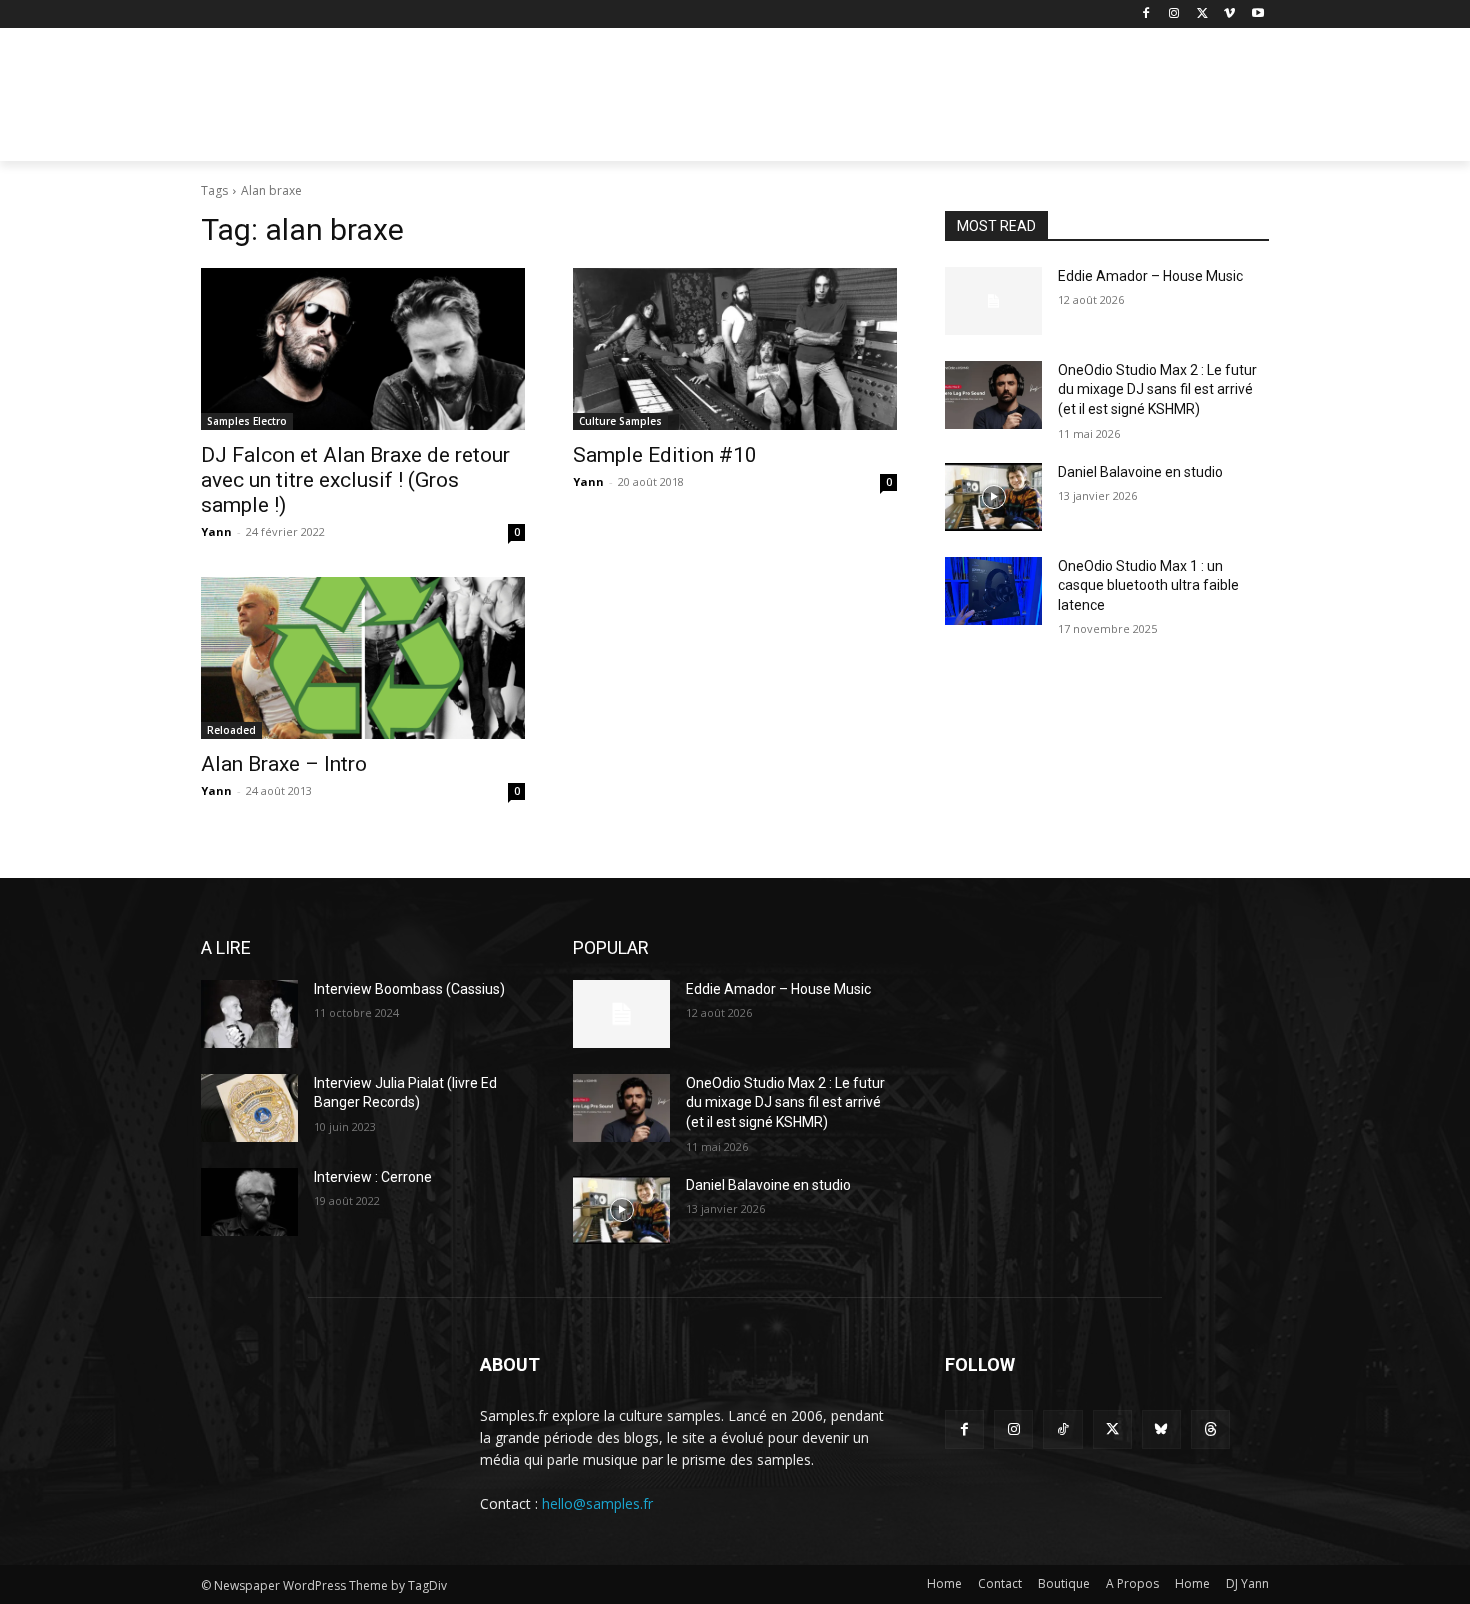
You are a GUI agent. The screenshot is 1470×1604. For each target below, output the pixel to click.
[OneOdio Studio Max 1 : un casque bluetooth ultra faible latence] (993, 591)
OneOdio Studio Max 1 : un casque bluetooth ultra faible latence (1148, 585)
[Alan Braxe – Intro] (363, 658)
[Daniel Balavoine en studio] (993, 497)
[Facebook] (1146, 14)
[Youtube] (1257, 14)
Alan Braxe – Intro (284, 764)
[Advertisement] (885, 101)
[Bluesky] (1161, 1429)
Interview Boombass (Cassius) (409, 989)
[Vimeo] (1229, 14)
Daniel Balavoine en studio (1140, 472)
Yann (216, 531)
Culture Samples (620, 421)
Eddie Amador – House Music (1150, 276)
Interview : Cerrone (373, 1177)
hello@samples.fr (597, 1503)
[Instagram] (1174, 14)
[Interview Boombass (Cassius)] (249, 1014)
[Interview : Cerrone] (249, 1202)
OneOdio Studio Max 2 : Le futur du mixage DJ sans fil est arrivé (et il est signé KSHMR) (1157, 389)
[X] (1202, 14)
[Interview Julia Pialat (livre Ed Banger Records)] (249, 1108)
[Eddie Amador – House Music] (993, 301)
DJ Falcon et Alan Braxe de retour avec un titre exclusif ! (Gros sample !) (355, 480)
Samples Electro (247, 421)
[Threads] (1210, 1429)
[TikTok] (1062, 1429)
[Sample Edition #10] (735, 349)
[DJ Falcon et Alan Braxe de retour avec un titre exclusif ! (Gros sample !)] (363, 349)
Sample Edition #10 (665, 455)
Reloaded (231, 730)
